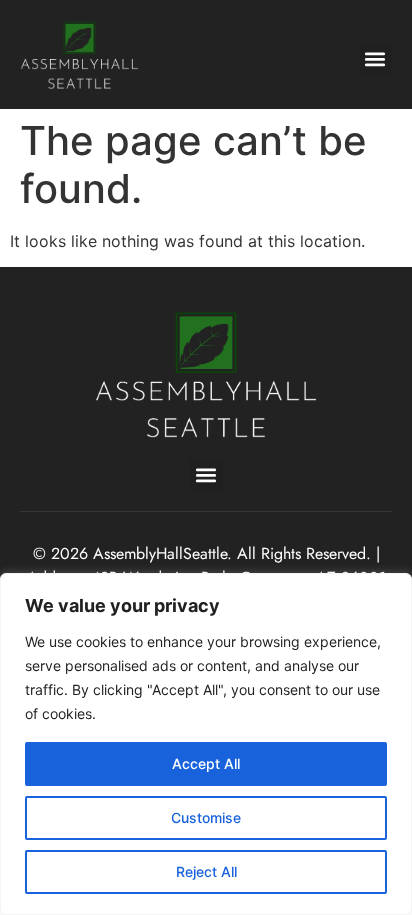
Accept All (206, 763)
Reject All (206, 871)
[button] (375, 59)
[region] (206, 744)
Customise (206, 817)
